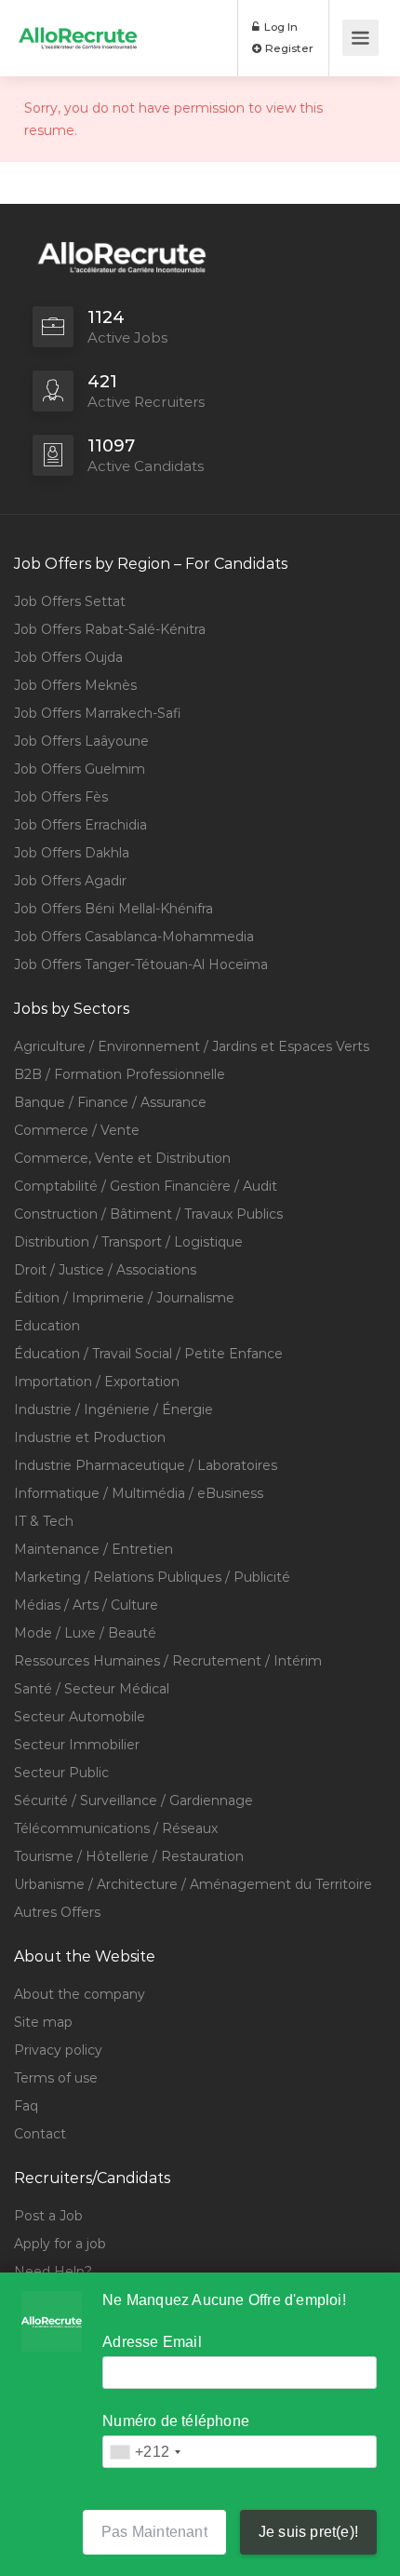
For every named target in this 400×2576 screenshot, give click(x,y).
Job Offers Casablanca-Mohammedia (134, 937)
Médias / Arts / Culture (86, 1605)
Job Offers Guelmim (80, 769)
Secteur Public (61, 1773)
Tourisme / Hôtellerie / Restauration (129, 1856)
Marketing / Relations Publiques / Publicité (152, 1577)
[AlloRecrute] (78, 25)
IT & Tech (44, 1521)
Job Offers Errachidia (80, 825)
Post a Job (48, 2216)
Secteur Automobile (80, 1717)
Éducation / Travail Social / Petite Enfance (148, 1354)
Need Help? (53, 2272)
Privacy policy (58, 2050)
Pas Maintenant (154, 2532)
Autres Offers (57, 1912)
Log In (280, 27)
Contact (40, 2134)
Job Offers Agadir (70, 881)
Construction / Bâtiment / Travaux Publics (148, 1214)
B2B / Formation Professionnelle (120, 1074)
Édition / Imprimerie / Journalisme (124, 1298)
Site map (43, 2022)
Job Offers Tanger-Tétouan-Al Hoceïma (141, 964)
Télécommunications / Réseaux (116, 1828)
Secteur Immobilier (77, 1745)
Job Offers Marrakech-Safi (98, 713)
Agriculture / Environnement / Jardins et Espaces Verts (192, 1046)
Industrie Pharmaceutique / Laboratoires (146, 1465)
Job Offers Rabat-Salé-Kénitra (110, 629)
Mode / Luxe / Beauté (85, 1633)
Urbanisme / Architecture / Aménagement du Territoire (193, 1884)
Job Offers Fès (61, 797)
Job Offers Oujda (68, 657)
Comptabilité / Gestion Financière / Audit (146, 1186)
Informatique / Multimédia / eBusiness (139, 1493)
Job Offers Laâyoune (81, 741)
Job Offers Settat (70, 601)
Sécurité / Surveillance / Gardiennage (133, 1801)
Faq (26, 2106)
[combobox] (145, 2452)
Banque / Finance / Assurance (110, 1102)
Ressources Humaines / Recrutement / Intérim (168, 1661)
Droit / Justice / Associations (105, 1270)
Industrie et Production (90, 1437)
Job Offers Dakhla (72, 853)
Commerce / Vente (77, 1130)
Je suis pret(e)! (308, 2532)
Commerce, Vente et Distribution (122, 1158)
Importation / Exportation (97, 1382)
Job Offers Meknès (75, 685)
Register (288, 48)
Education (47, 1326)
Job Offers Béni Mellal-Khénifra (113, 909)
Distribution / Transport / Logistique (128, 1242)
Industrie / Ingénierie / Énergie (113, 1409)
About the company (80, 1994)
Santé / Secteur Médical (92, 1689)
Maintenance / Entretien (93, 1549)
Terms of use (56, 2078)
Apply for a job (60, 2244)
